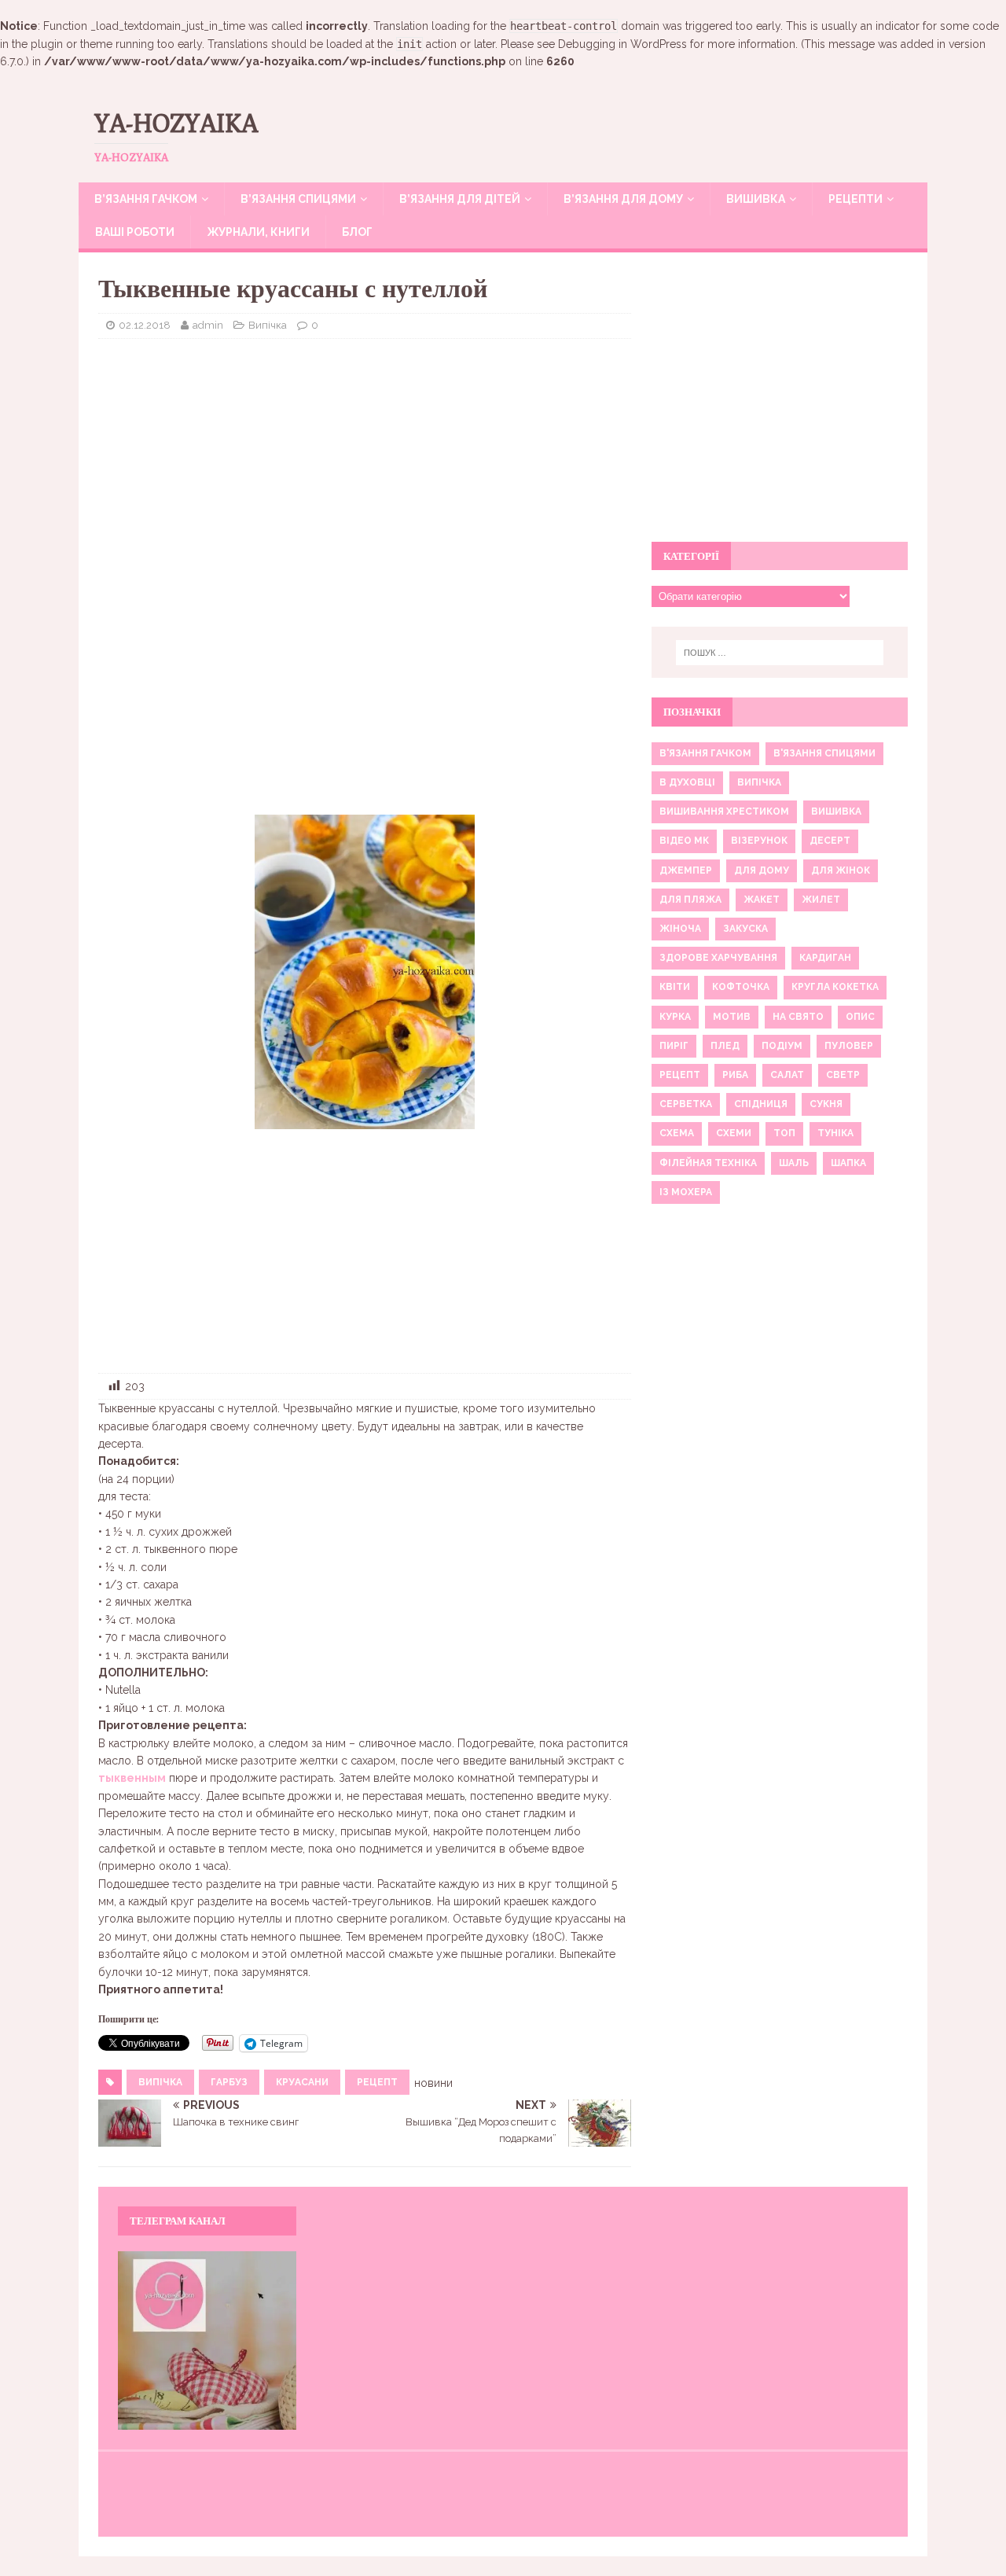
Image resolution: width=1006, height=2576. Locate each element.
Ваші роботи (135, 232)
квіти (675, 987)
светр (843, 1075)
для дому (762, 870)
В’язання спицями (298, 199)
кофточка (741, 987)
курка (675, 1017)
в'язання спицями (824, 753)
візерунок (759, 841)
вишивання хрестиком (724, 811)
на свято (798, 1017)
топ (784, 1133)
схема (677, 1133)
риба (735, 1075)
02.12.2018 (145, 325)
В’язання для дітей (460, 199)
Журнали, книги (258, 232)
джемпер (686, 870)
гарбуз (229, 2082)
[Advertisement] (365, 465)
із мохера (686, 1192)
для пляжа (690, 900)
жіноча (680, 929)
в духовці (687, 782)
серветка (686, 1104)
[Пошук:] (780, 653)
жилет (821, 900)
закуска (745, 929)
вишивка (836, 811)
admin (208, 325)
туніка (835, 1133)
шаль (794, 1163)
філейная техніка (708, 1163)
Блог (357, 232)
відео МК (684, 841)
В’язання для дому (623, 199)
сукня (826, 1104)
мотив (732, 1017)
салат (787, 1075)
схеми (734, 1133)
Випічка (268, 325)
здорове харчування (718, 958)
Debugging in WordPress (622, 44)
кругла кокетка (835, 987)
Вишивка (756, 199)
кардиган (825, 958)
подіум (782, 1046)
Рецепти (855, 199)
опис (860, 1017)
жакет (762, 900)
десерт (830, 841)
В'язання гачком (705, 753)
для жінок (841, 870)
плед (725, 1046)
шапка (848, 1163)
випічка (160, 2082)
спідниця (761, 1104)
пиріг (674, 1046)
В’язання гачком (146, 199)
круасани (302, 2082)
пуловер (849, 1046)
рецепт (377, 2082)
